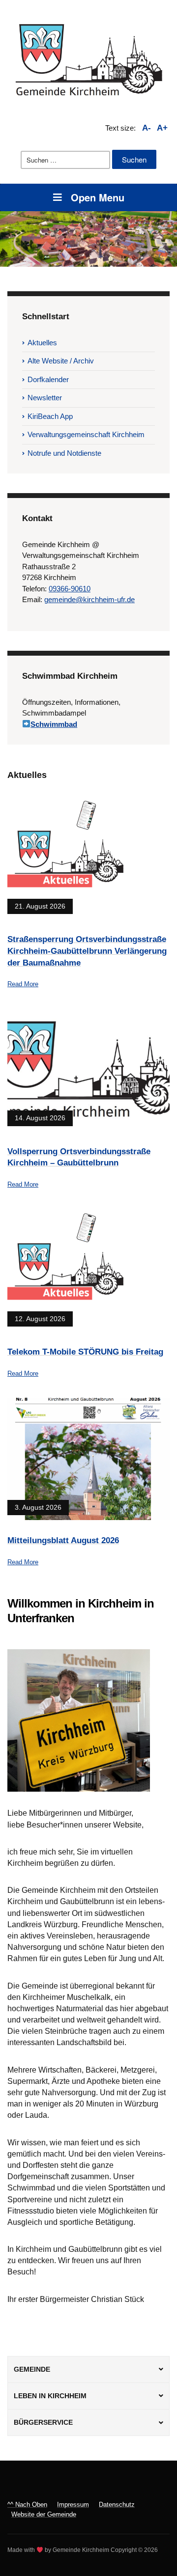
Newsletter (45, 398)
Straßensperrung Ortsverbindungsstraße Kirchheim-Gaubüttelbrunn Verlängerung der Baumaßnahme (87, 951)
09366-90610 (70, 589)
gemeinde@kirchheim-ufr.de (89, 599)
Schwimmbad (54, 724)
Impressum (73, 2505)
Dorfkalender (48, 379)
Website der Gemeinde (44, 2514)
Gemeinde (32, 2369)
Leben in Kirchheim (50, 2396)
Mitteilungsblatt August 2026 (63, 1540)
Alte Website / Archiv (61, 361)
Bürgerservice (43, 2422)
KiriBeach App (50, 416)
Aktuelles (42, 343)
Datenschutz (117, 2505)
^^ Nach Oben (27, 2505)
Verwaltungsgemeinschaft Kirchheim (86, 434)
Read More (23, 984)
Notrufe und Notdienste (64, 453)
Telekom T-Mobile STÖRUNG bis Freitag (85, 1352)
